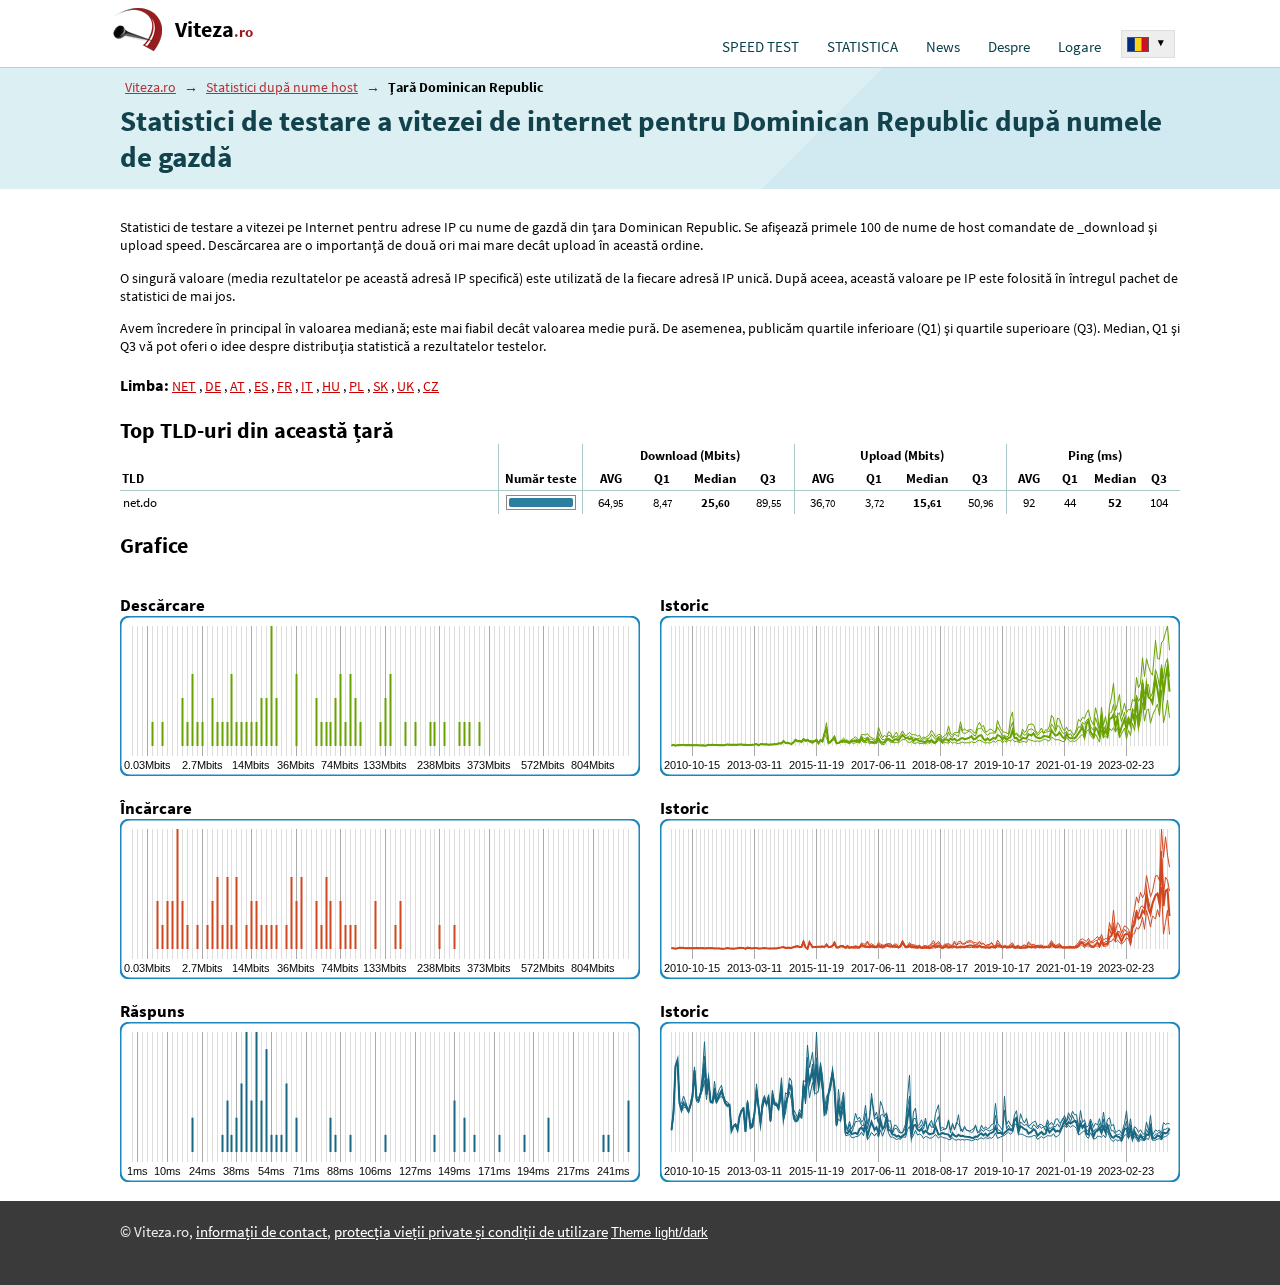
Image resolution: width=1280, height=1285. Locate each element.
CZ (431, 386)
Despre (1009, 47)
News (943, 47)
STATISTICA (862, 47)
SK (380, 386)
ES (261, 386)
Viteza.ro (150, 87)
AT (237, 386)
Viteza (214, 29)
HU (331, 386)
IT (307, 386)
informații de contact (261, 1232)
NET (184, 386)
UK (405, 386)
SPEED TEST (760, 47)
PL (356, 386)
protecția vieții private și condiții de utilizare (471, 1232)
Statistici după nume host (282, 87)
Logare (1079, 47)
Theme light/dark (659, 1232)
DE (213, 386)
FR (284, 386)
